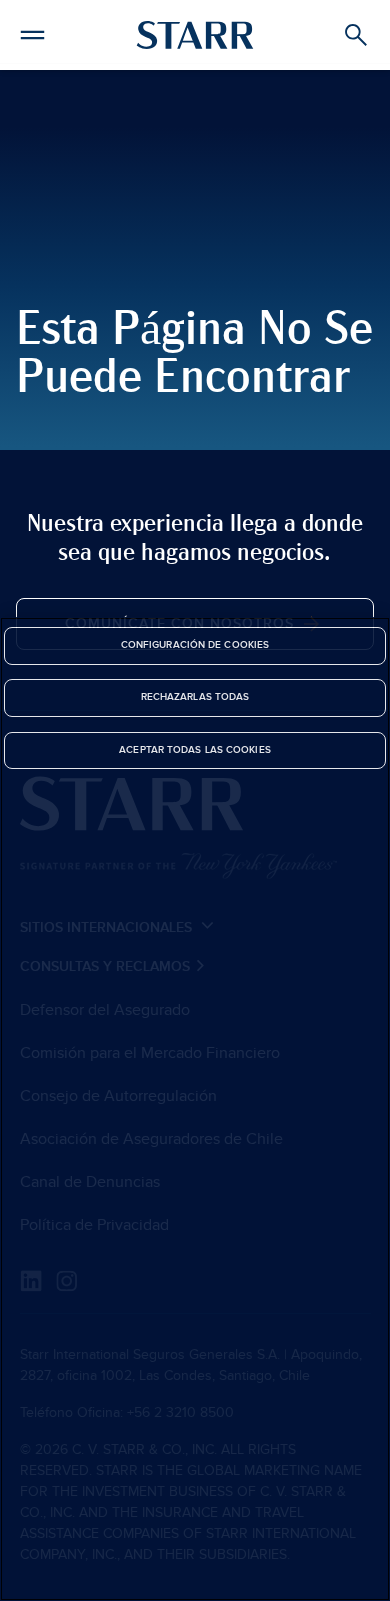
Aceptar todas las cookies (194, 750)
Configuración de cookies (195, 645)
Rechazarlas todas (195, 697)
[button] (32, 32)
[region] (195, 1109)
